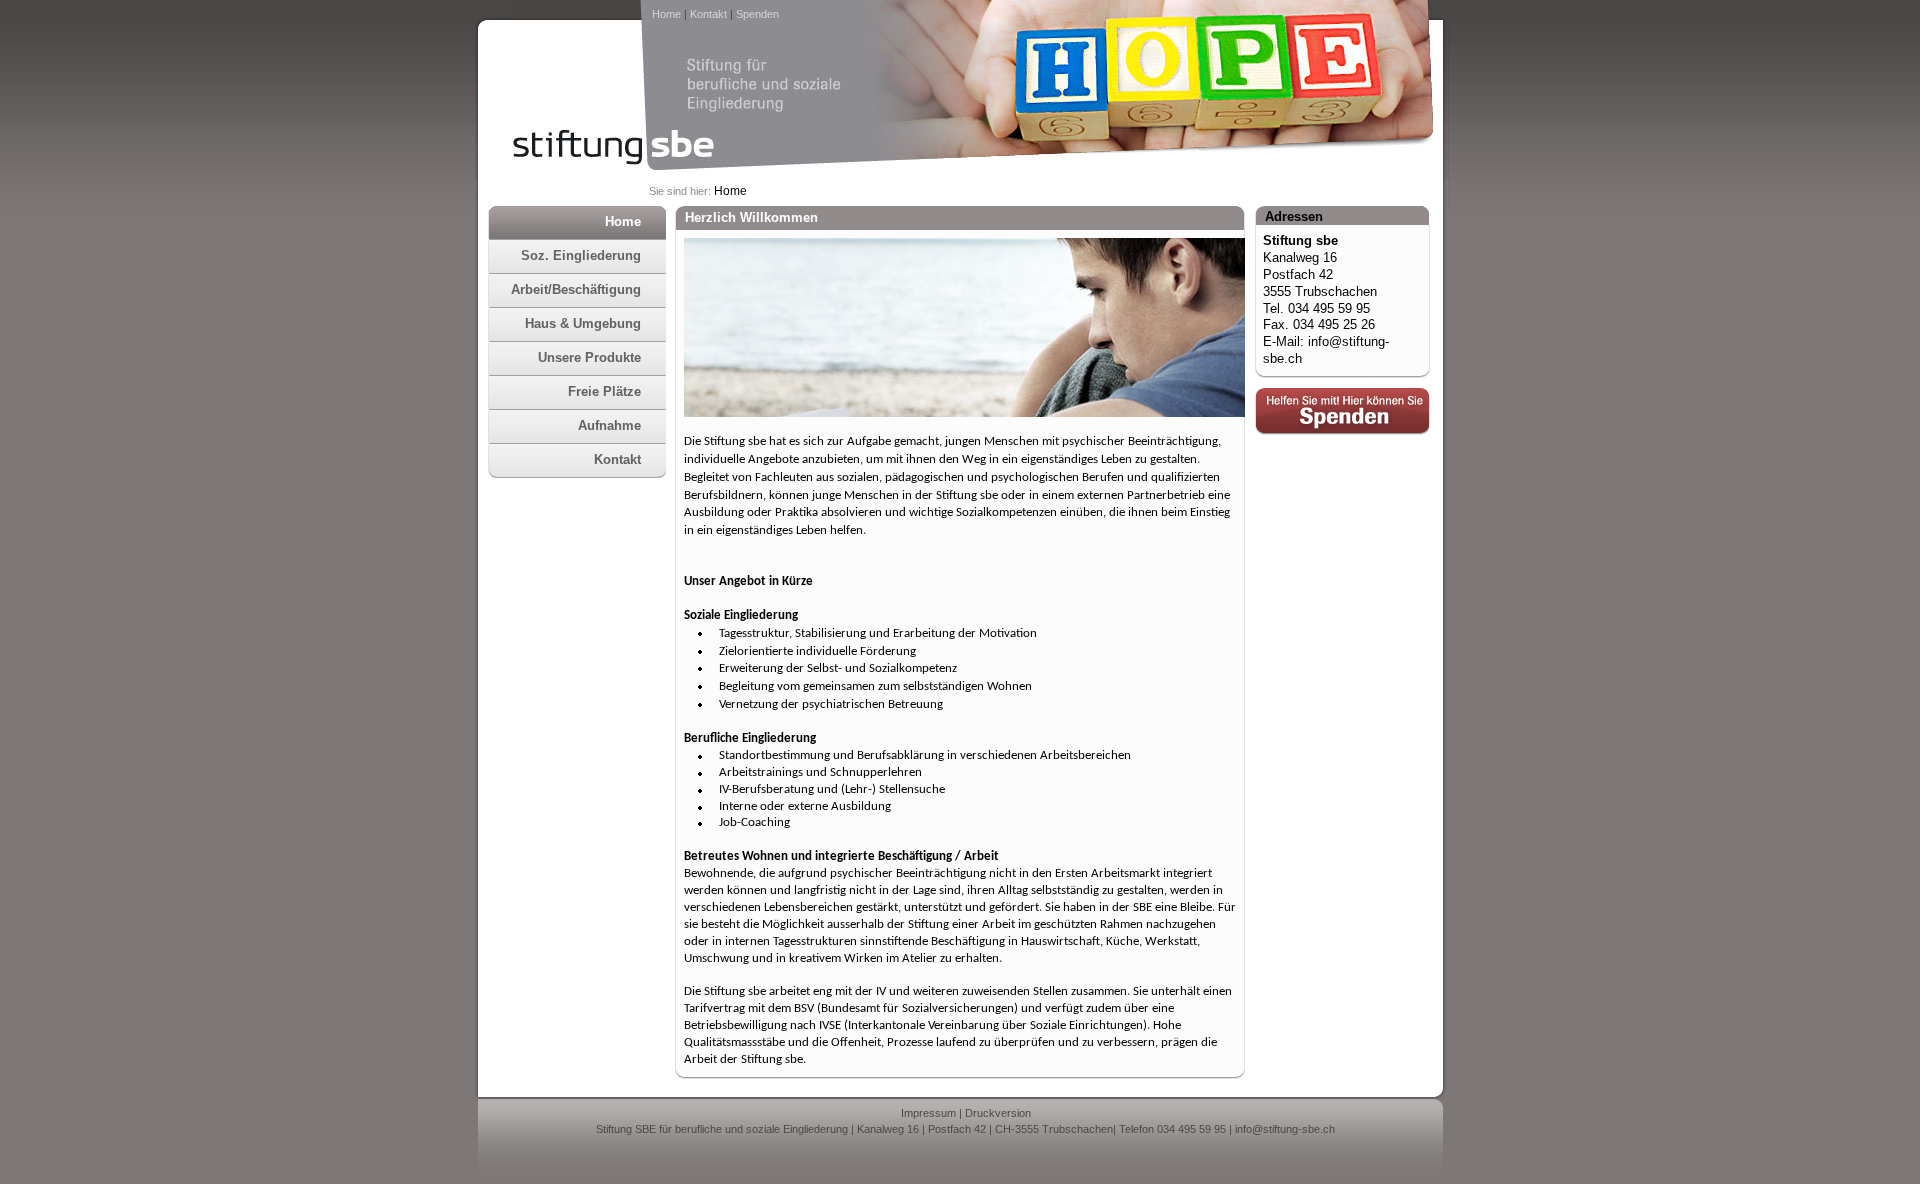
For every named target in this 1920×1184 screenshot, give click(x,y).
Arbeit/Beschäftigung (576, 289)
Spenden (757, 14)
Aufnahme (609, 425)
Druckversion (998, 1113)
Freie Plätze (604, 391)
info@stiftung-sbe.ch (1285, 1129)
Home (666, 14)
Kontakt (708, 14)
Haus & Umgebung (583, 323)
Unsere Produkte (589, 357)
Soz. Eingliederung (581, 255)
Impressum (928, 1113)
